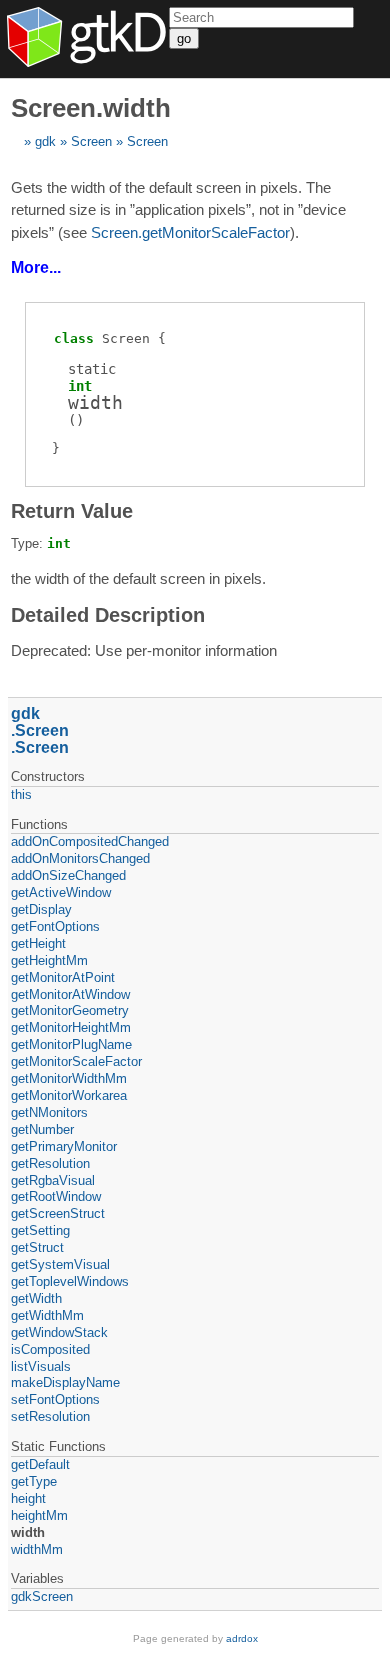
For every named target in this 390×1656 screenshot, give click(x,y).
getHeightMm (49, 960)
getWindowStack (59, 1332)
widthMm (37, 1549)
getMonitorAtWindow (70, 994)
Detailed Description (108, 615)
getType (34, 1481)
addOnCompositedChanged (90, 841)
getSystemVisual (60, 1264)
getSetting (40, 1230)
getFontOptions (55, 926)
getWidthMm (47, 1315)
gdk (45, 141)
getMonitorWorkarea (69, 1095)
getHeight (38, 943)
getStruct (37, 1247)
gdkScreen (42, 1596)
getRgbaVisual (53, 1180)
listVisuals (41, 1366)
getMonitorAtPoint (63, 977)
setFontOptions (55, 1399)
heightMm (39, 1515)
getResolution (50, 1163)
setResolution (50, 1416)
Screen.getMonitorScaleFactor (190, 232)
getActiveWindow (61, 892)
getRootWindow (56, 1196)
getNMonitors (49, 1112)
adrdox (242, 1638)
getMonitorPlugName (71, 1044)
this (21, 794)
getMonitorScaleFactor (76, 1061)
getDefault (40, 1464)
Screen (91, 141)
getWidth (36, 1298)
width (28, 1532)
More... (36, 267)
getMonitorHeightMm (71, 1027)
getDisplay (41, 909)
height (28, 1498)
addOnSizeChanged (68, 875)
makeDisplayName (65, 1382)
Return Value (72, 511)
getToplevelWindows (70, 1281)
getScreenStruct (58, 1213)
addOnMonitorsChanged (80, 858)
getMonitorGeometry (70, 1010)
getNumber (42, 1129)
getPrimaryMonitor (64, 1146)
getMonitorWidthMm (69, 1078)
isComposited (50, 1349)
